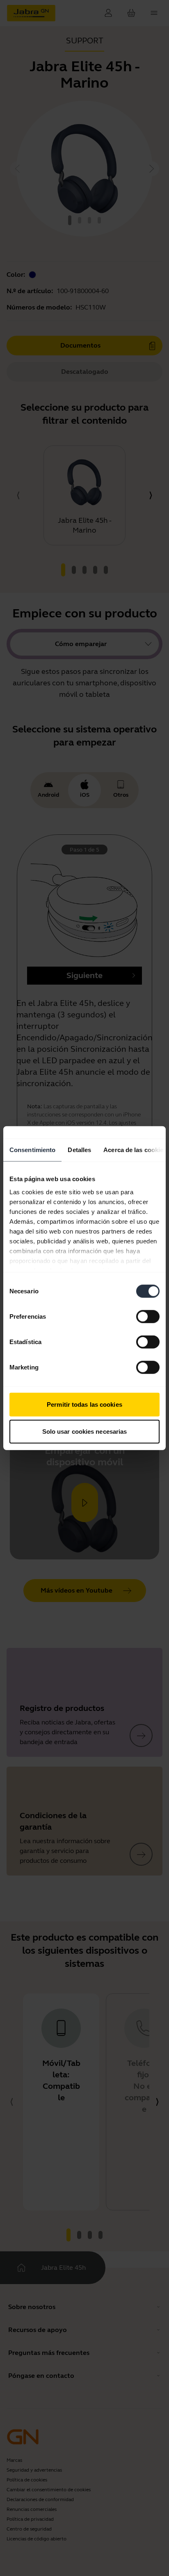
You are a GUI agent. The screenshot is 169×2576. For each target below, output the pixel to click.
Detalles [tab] (79, 1150)
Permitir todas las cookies (84, 1404)
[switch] (148, 1317)
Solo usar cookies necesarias (85, 1431)
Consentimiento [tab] (32, 1150)
